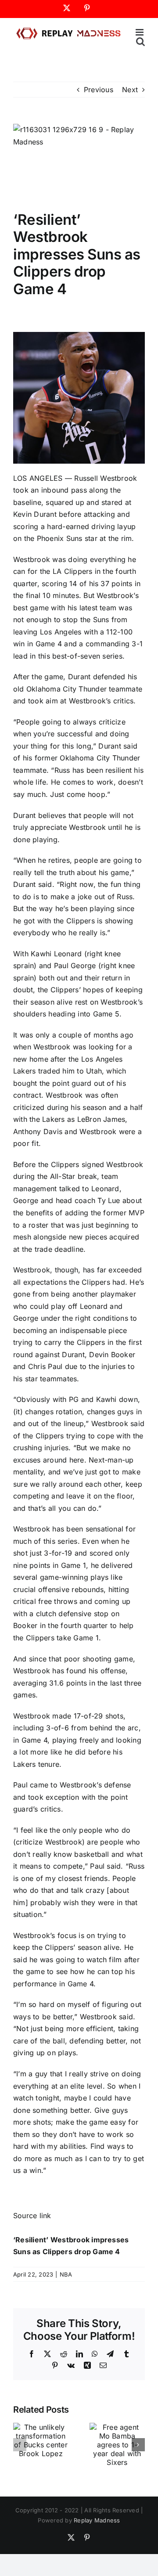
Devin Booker (112, 1355)
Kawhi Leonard (56, 954)
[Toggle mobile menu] (140, 32)
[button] (20, 2445)
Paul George (75, 966)
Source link (32, 2216)
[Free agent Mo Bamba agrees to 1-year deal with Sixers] (117, 2427)
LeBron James (101, 1119)
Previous (99, 90)
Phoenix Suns (60, 538)
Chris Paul (45, 1366)
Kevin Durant (35, 514)
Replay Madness (97, 2520)
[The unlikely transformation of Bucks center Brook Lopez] (41, 2427)
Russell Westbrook (106, 478)
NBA (66, 2274)
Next (130, 90)
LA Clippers (73, 571)
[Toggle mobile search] (140, 41)
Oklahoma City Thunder (66, 689)
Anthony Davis (38, 1131)
